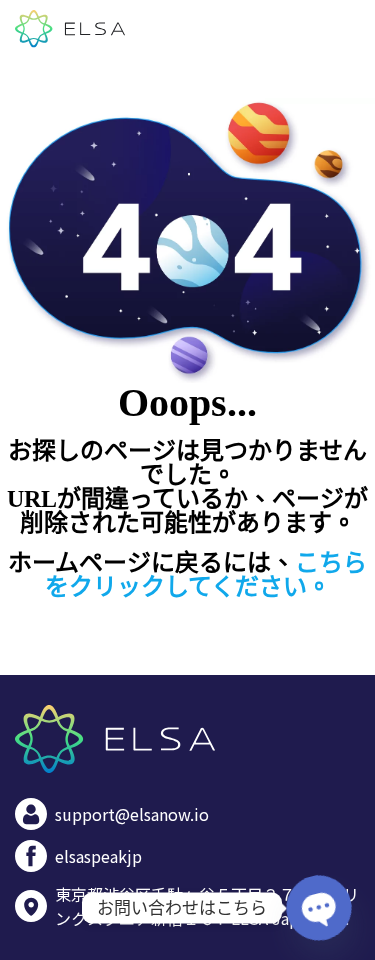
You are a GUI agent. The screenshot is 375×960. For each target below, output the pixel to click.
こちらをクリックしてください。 (206, 575)
